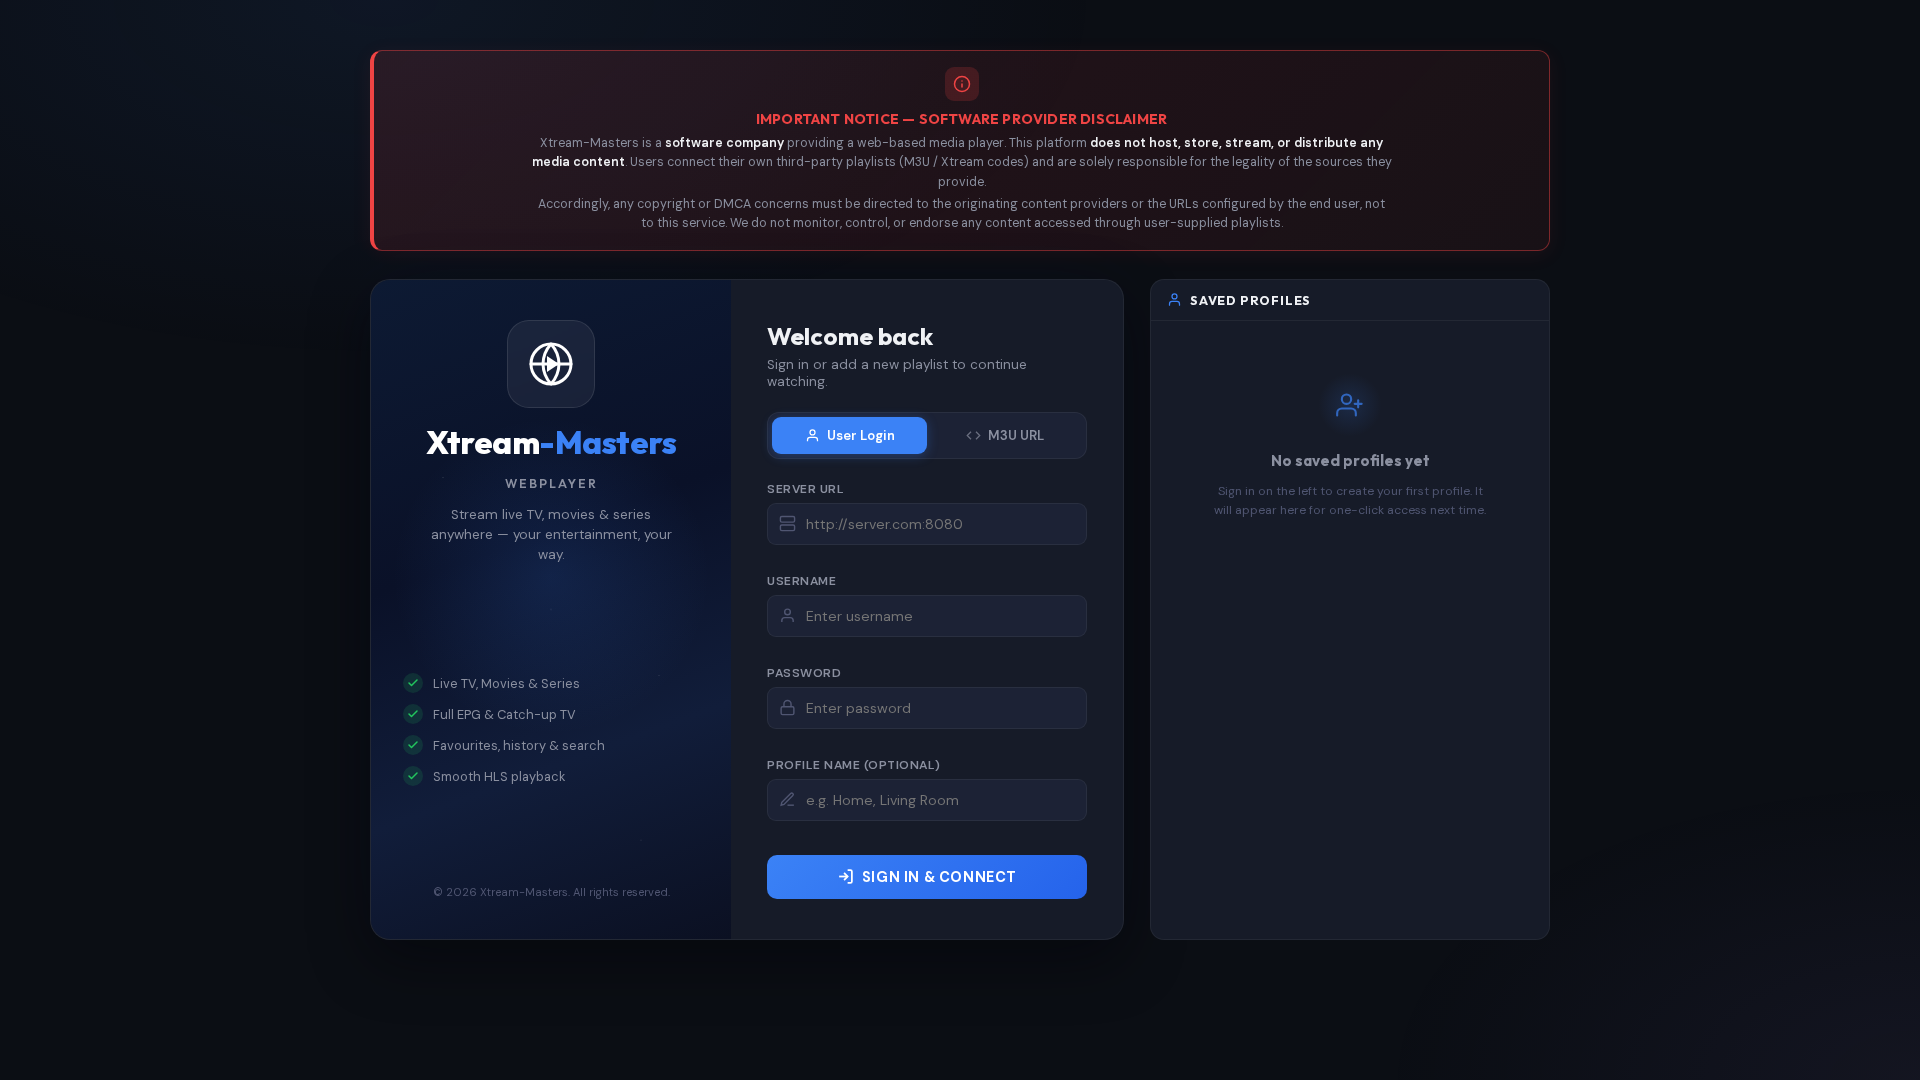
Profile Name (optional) (854, 765)
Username (801, 581)
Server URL (805, 489)
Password (804, 673)
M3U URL (1016, 435)
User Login (861, 435)
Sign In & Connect (939, 877)
